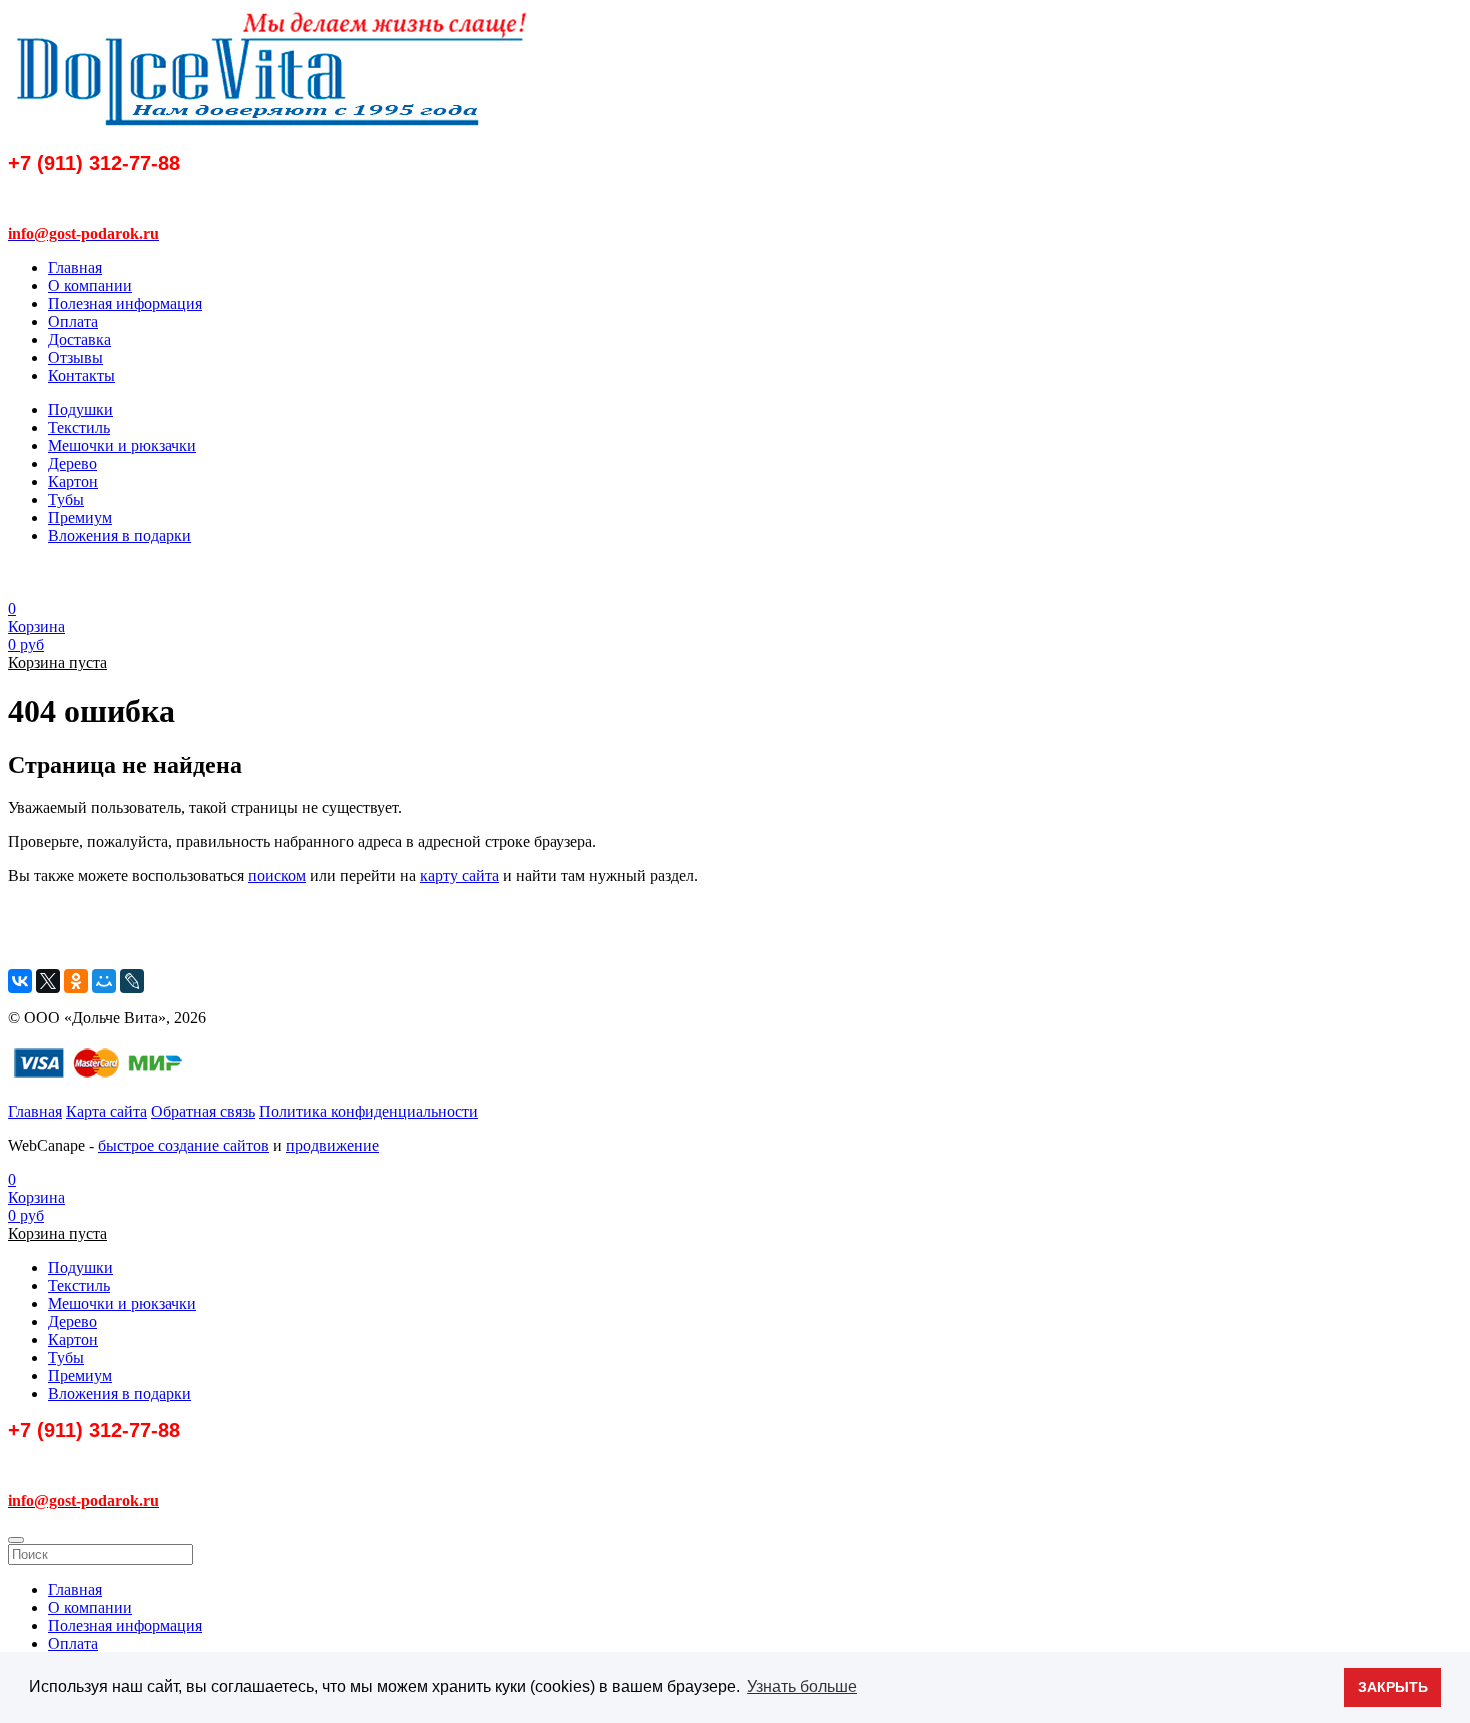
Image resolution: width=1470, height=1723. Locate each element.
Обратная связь (203, 1111)
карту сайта (459, 875)
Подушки (80, 409)
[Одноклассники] (76, 981)
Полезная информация (125, 303)
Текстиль (79, 427)
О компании (90, 285)
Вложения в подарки (119, 535)
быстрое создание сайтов (183, 1145)
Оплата (73, 321)
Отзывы (75, 357)
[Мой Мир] (104, 981)
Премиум (80, 517)
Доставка (79, 339)
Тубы (66, 499)
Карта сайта (106, 1111)
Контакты (81, 375)
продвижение (332, 1145)
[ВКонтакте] (20, 981)
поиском (277, 875)
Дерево (72, 463)
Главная (75, 267)
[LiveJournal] (132, 981)
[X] (48, 981)
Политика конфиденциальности (368, 1111)
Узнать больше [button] (802, 1686)
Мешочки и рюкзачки (122, 445)
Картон (73, 481)
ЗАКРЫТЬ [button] (1393, 1687)
